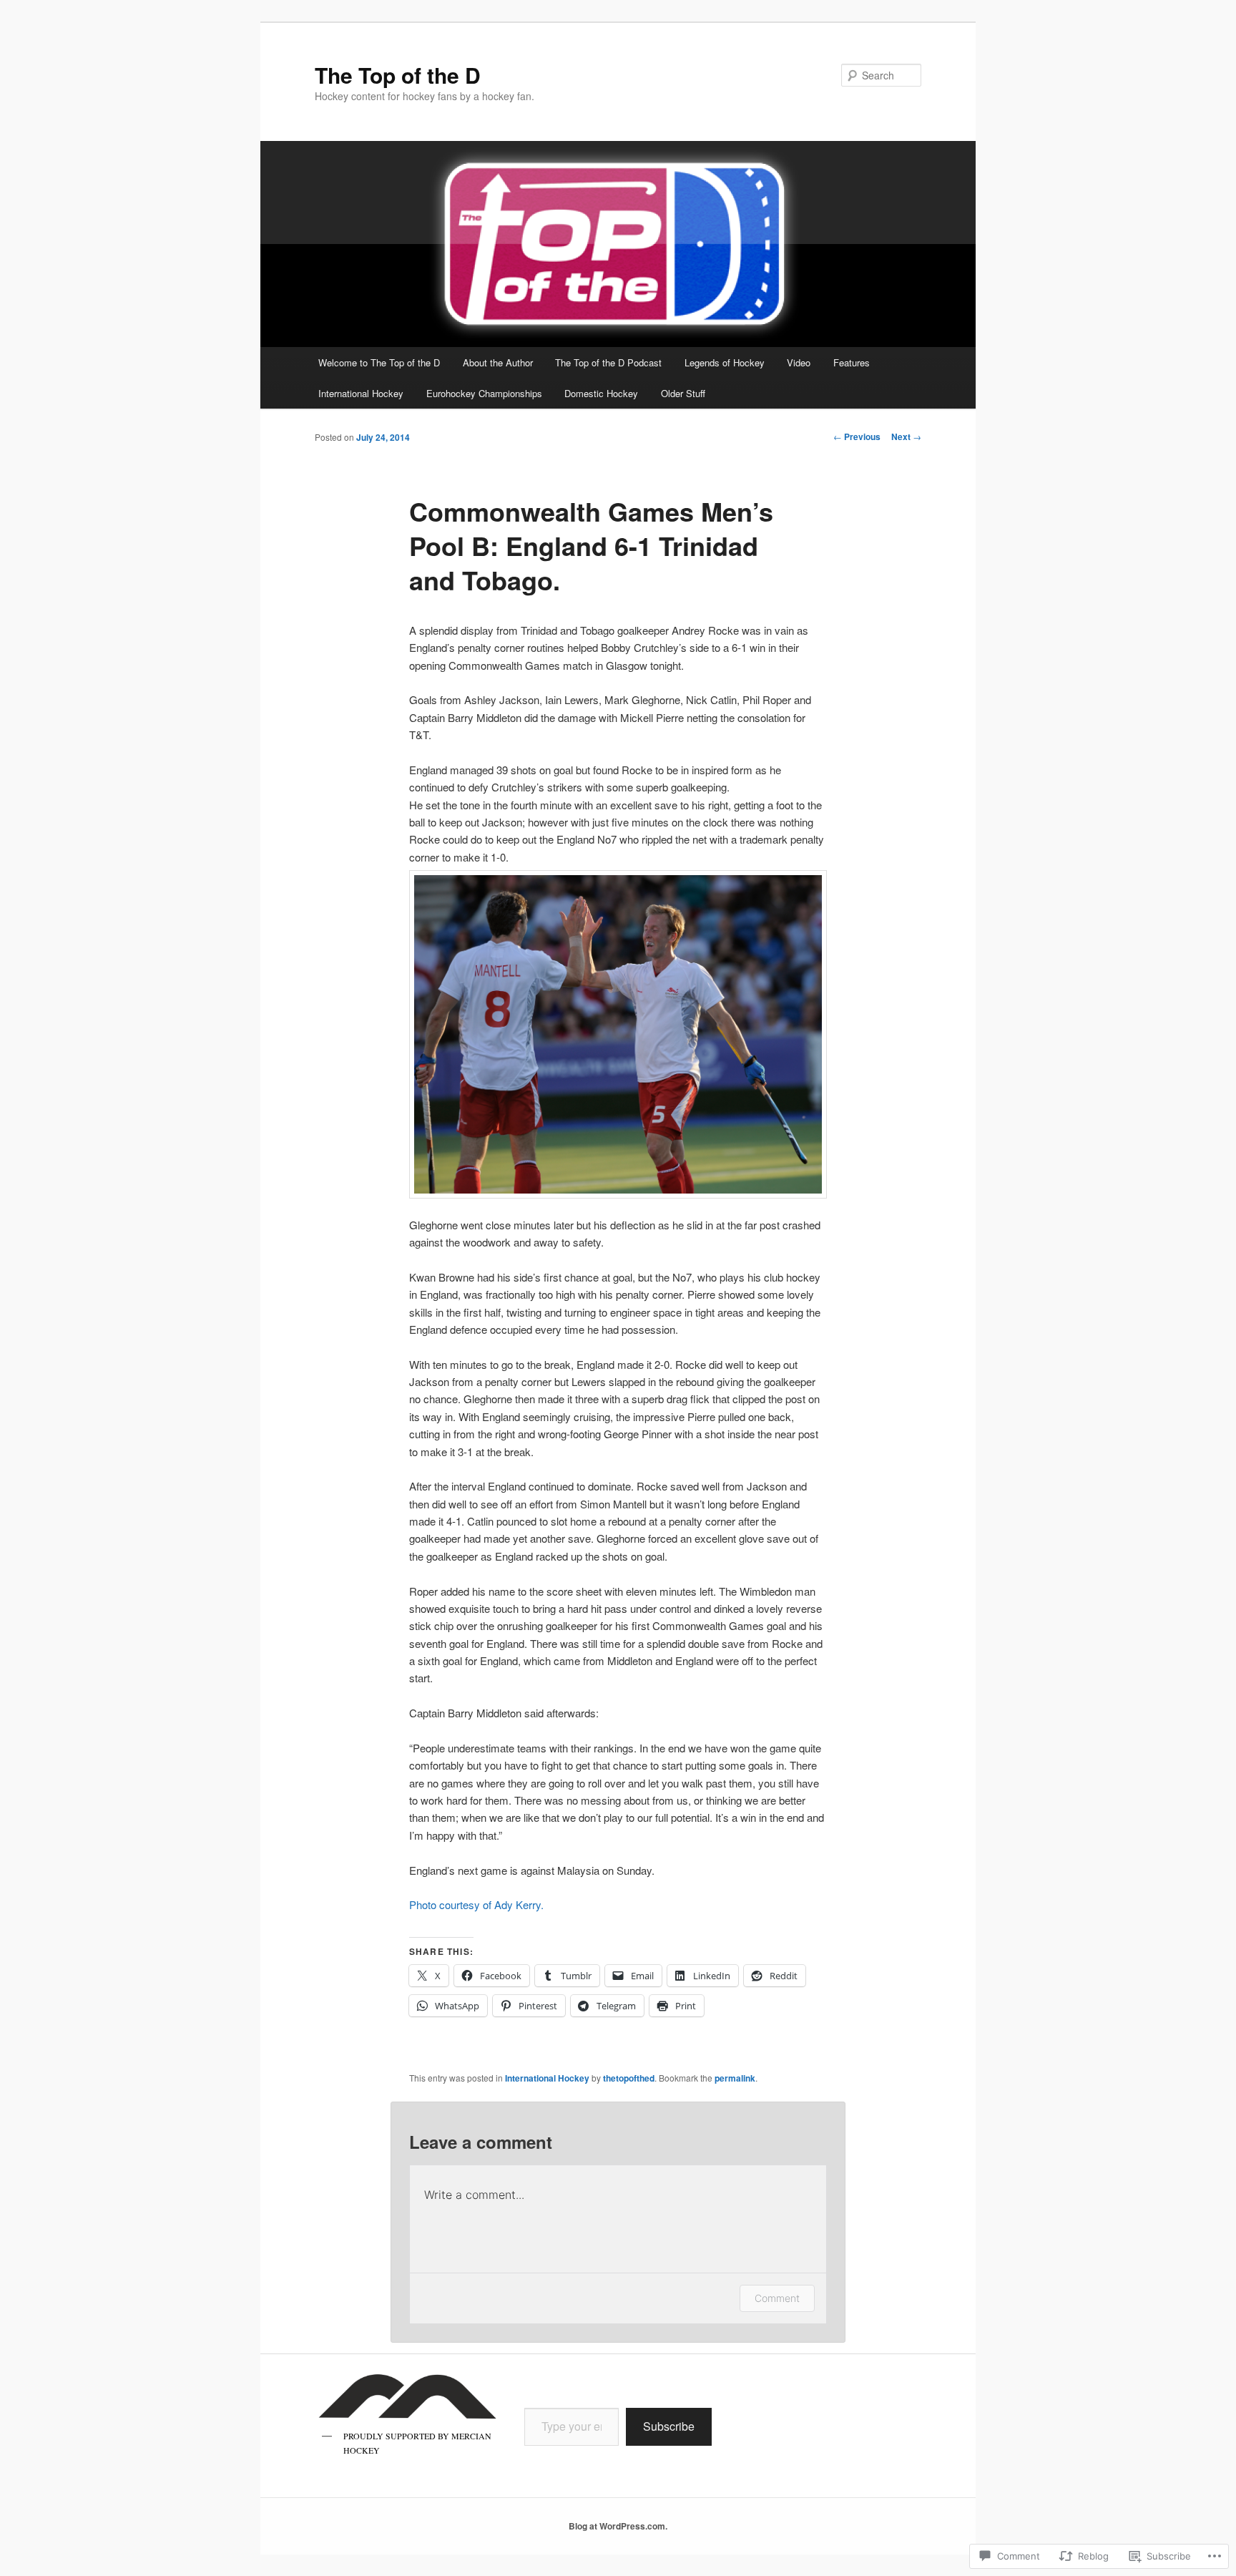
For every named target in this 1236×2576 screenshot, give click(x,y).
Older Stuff (683, 393)
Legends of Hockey (725, 362)
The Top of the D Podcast (608, 362)
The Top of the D (398, 75)
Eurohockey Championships (484, 393)
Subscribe (669, 2426)
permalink (735, 2078)
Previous (857, 436)
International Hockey (361, 393)
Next (906, 436)
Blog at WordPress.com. (618, 2526)
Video (799, 362)
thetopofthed (629, 2078)
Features (852, 362)
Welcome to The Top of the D (379, 362)
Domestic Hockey (601, 393)
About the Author (498, 362)
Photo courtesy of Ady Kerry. (476, 1904)
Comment (777, 2298)
